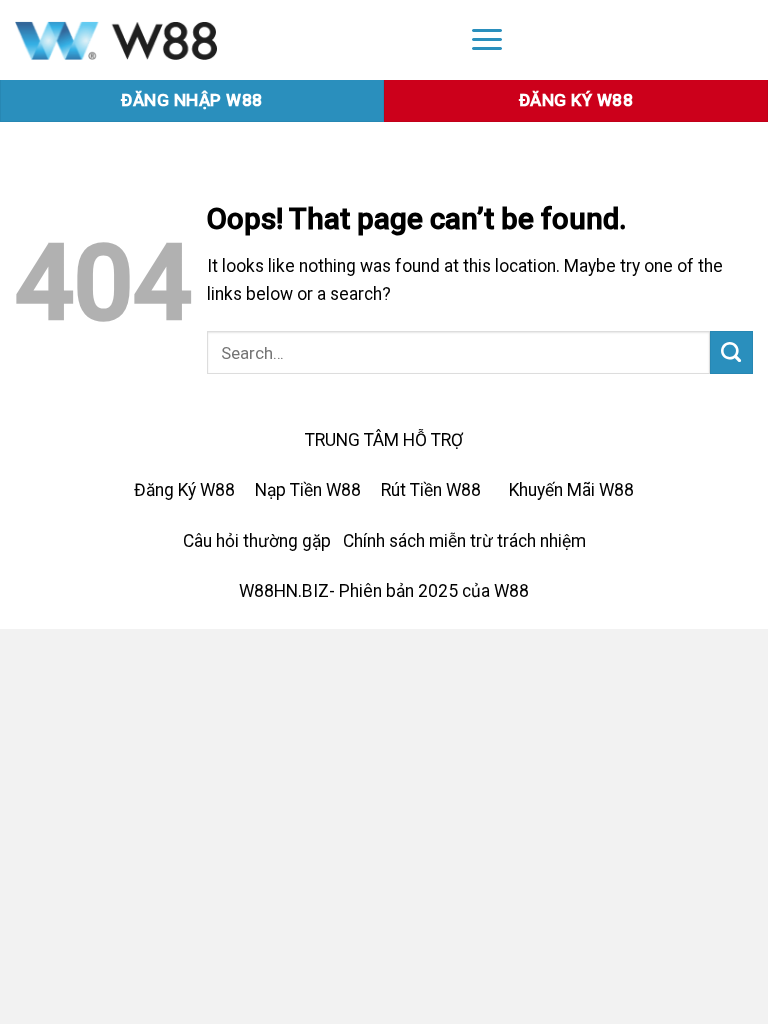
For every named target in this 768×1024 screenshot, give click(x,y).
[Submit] (731, 352)
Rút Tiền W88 (431, 490)
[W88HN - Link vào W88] (224, 40)
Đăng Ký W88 (184, 490)
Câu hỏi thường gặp (257, 541)
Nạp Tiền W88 (308, 490)
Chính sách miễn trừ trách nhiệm (464, 541)
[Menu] (487, 38)
